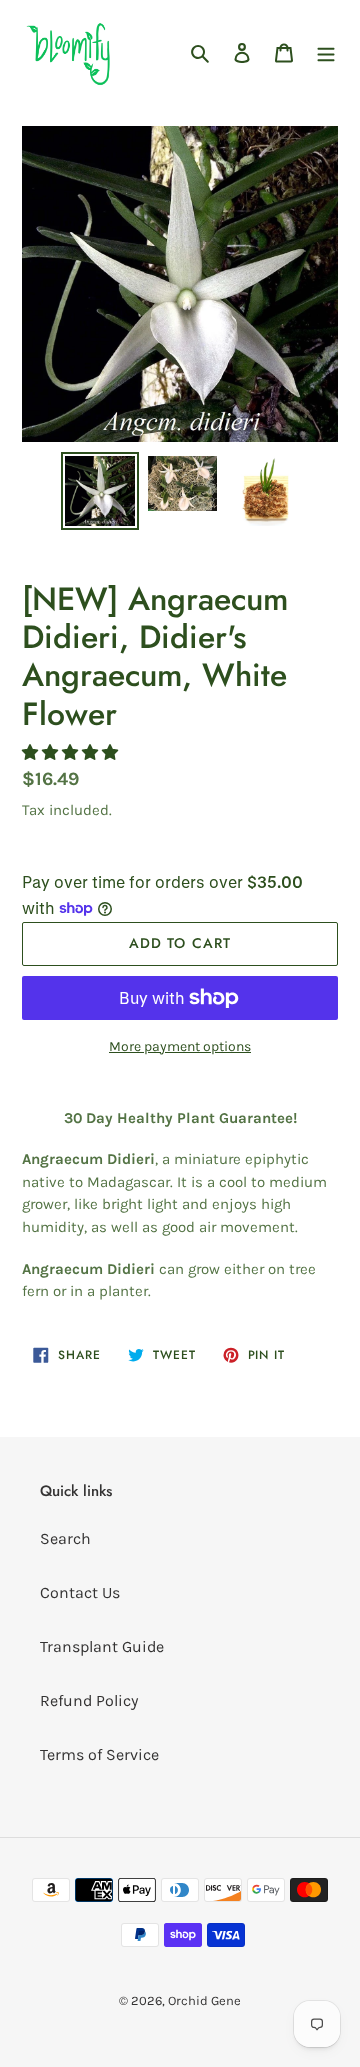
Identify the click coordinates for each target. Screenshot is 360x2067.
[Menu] (326, 52)
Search (65, 1538)
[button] (72, 752)
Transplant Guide (102, 1646)
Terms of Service (99, 1754)
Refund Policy (89, 1700)
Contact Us (80, 1592)
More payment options (180, 1046)
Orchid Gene (204, 2000)
